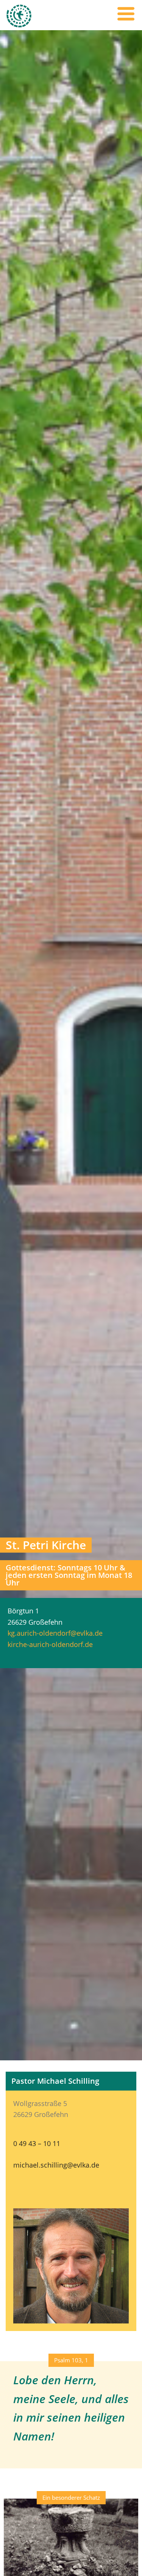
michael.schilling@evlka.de (56, 2165)
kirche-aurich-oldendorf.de (50, 1644)
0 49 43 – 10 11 (37, 2143)
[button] (71, 2360)
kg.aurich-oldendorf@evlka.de (55, 1633)
